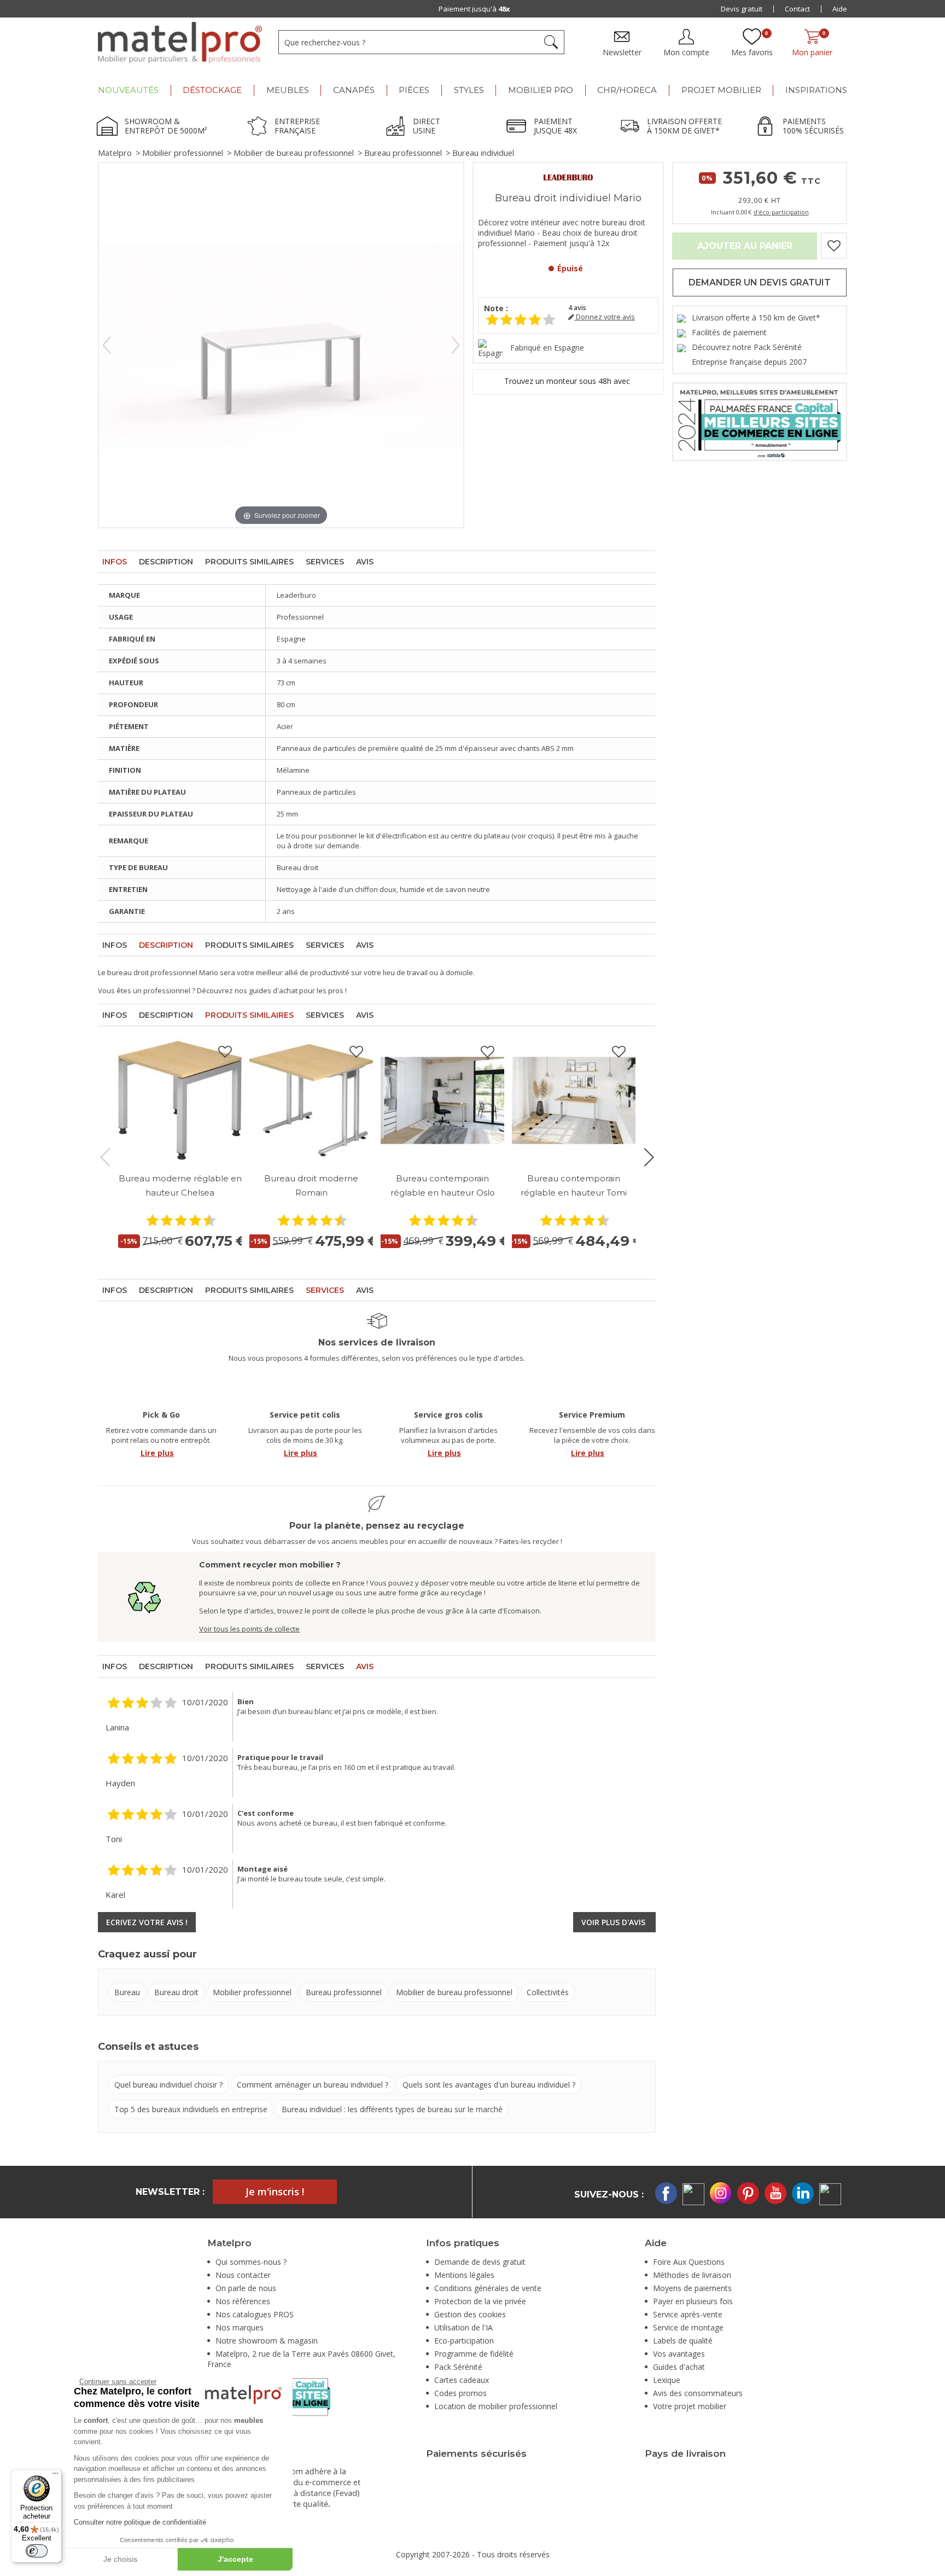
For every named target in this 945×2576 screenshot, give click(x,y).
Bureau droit (176, 1992)
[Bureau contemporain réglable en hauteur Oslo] (442, 1100)
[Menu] (55, 2476)
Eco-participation (464, 2341)
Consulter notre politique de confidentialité (140, 2522)
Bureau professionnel (403, 153)
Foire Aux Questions (689, 2262)
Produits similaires (249, 562)
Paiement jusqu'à (474, 9)
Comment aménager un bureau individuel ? (313, 2085)
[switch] (37, 2551)
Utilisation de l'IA (463, 2327)
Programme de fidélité (474, 2354)
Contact (797, 9)
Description (166, 562)
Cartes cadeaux (462, 2380)
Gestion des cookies (470, 2314)
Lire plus (157, 1453)
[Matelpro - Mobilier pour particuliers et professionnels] (180, 43)
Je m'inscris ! (275, 2192)
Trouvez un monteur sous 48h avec (568, 381)
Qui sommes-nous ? (251, 2262)
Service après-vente (688, 2314)
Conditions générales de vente (488, 2288)
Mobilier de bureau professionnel (294, 153)
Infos (115, 562)
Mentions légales (464, 2275)
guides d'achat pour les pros (296, 990)
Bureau (127, 1992)
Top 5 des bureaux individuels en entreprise (191, 2109)
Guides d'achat (679, 2367)
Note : (496, 308)
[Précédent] (107, 345)
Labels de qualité (683, 2341)
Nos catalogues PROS (255, 2314)
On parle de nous (246, 2288)
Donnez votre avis (605, 317)
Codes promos (460, 2393)
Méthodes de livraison (692, 2275)
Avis (365, 562)
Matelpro (115, 153)
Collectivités (548, 1992)
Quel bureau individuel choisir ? (168, 2085)
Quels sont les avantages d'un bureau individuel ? (489, 2085)
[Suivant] (456, 345)
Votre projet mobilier (690, 2406)
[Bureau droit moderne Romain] (311, 1100)
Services (325, 562)
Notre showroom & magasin (267, 2341)
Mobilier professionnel (183, 153)
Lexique (667, 2380)
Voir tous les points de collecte (249, 1629)
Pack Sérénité (458, 2367)
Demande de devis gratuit (480, 2262)
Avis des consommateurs (698, 2393)
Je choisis (120, 2559)
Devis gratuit (742, 9)
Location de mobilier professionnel (496, 2406)
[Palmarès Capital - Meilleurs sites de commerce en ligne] (760, 421)
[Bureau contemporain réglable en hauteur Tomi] (574, 1100)
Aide (840, 9)
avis (577, 308)
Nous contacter (243, 2275)
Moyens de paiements (692, 2288)
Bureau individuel (483, 153)
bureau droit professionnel (152, 972)
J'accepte (235, 2559)
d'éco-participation (781, 212)
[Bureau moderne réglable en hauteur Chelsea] (180, 1100)
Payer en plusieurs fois (693, 2301)
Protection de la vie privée (480, 2301)
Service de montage (688, 2327)
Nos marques (240, 2327)
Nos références (243, 2301)
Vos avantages (679, 2354)
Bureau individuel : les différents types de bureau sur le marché (392, 2109)
